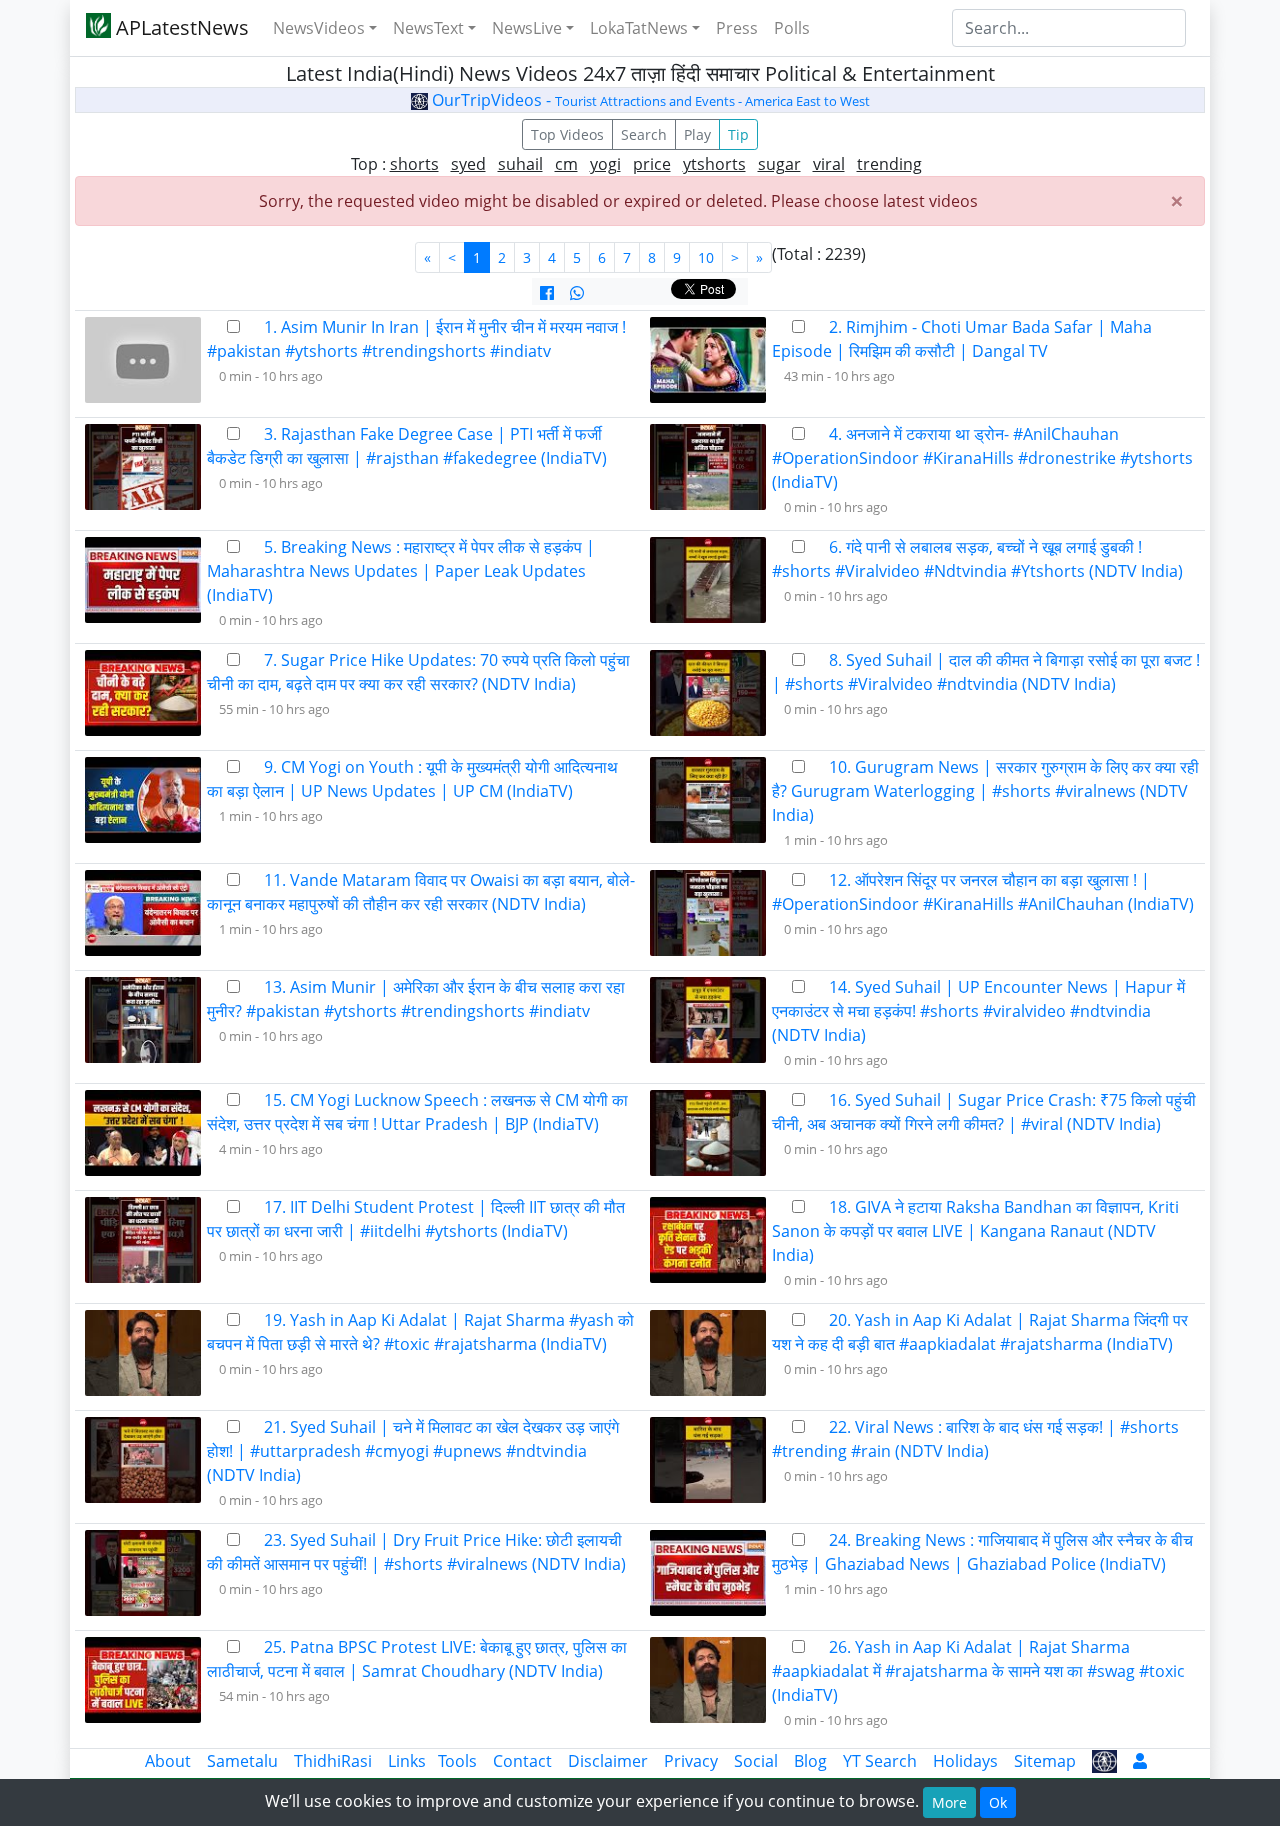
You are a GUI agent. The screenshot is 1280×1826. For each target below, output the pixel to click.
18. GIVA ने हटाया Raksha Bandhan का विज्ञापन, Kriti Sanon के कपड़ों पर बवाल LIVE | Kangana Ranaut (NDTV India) (975, 1231)
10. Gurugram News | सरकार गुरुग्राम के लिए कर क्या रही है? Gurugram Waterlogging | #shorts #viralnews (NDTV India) (985, 791)
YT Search (880, 1761)
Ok (998, 1802)
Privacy (691, 1761)
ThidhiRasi (333, 1761)
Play (697, 134)
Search (644, 134)
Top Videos (567, 134)
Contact (522, 1761)
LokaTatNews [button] (639, 28)
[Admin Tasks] (1140, 1761)
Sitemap (1045, 1761)
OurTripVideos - (649, 100)
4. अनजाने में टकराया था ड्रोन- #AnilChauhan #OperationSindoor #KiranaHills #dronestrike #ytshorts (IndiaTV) (982, 458)
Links (407, 1761)
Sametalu (242, 1761)
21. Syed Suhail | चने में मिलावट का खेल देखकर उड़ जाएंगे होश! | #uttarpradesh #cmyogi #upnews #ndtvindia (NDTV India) (413, 1451)
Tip (738, 134)
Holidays (965, 1761)
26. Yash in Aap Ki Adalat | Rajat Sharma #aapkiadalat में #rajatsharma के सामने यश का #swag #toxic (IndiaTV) (978, 1671)
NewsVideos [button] (319, 28)
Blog (810, 1761)
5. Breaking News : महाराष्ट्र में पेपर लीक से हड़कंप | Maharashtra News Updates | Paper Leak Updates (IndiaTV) (401, 571)
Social (756, 1761)
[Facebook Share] (547, 293)
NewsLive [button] (527, 28)
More (949, 1802)
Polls (792, 28)
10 (706, 257)
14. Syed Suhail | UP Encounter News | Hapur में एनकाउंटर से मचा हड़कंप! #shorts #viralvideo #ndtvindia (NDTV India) (978, 1011)
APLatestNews (180, 27)
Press (737, 28)
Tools (457, 1761)
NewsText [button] (428, 28)
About (168, 1761)
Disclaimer (608, 1761)
